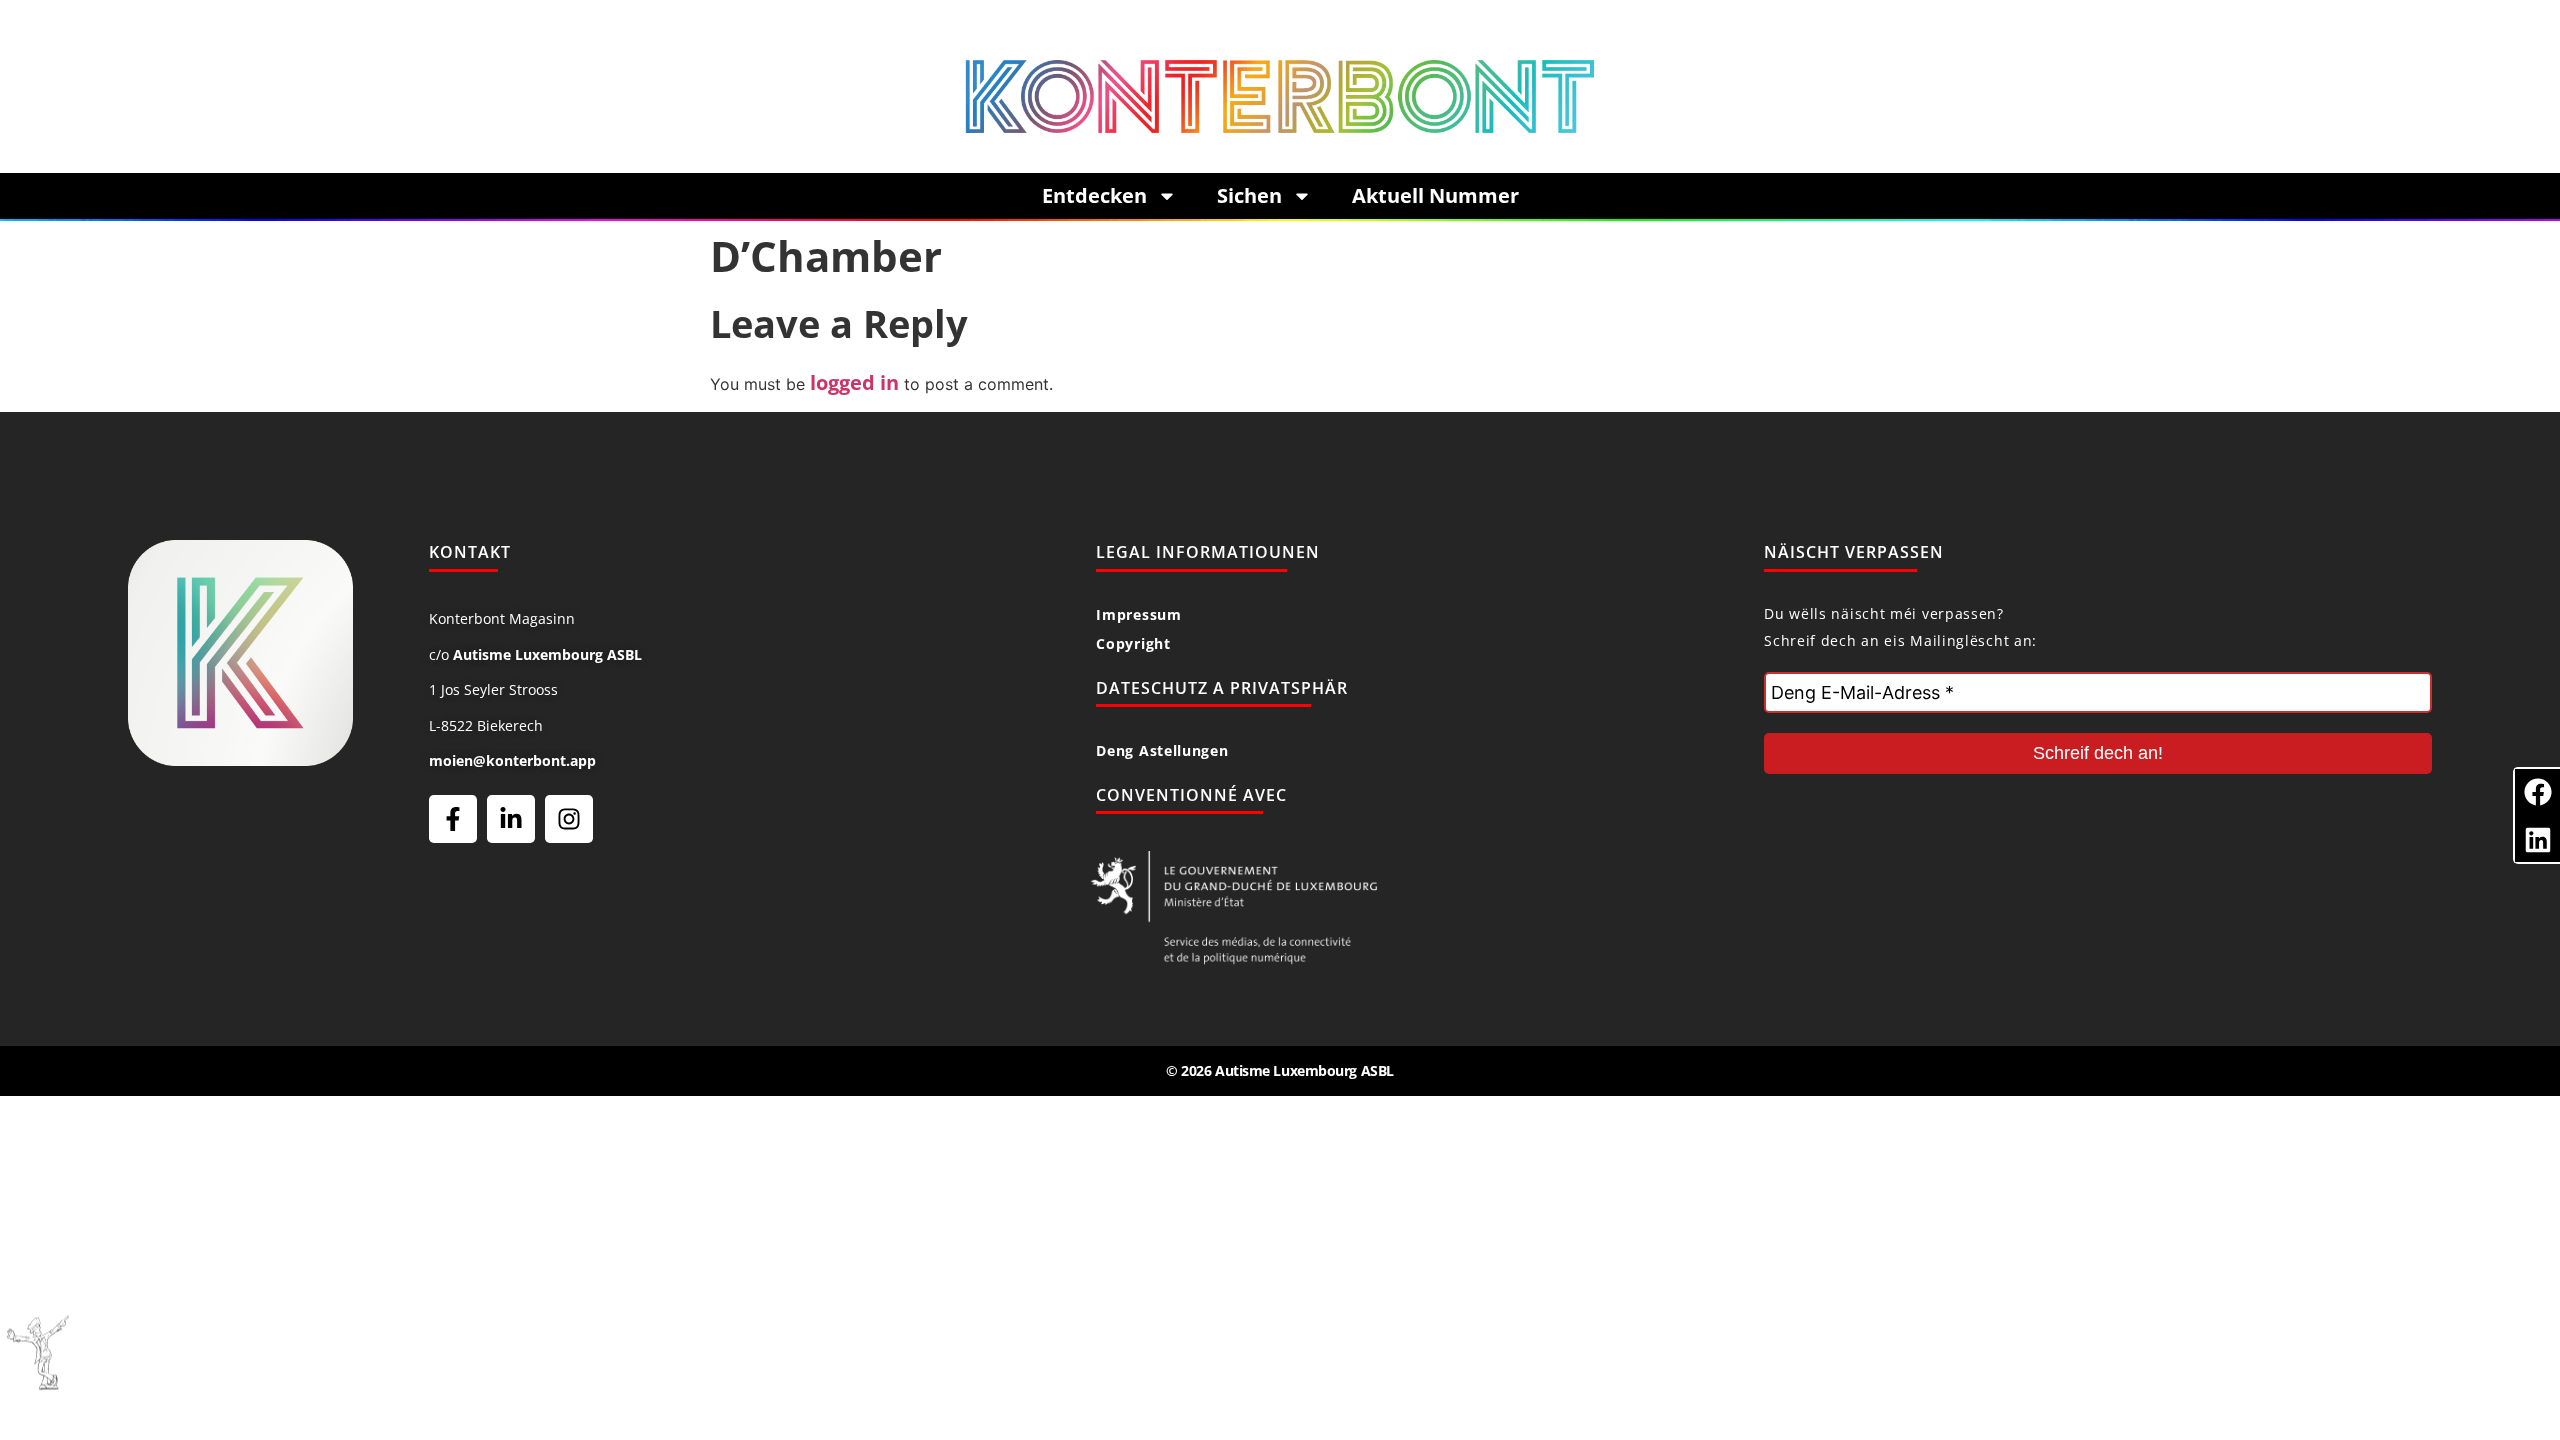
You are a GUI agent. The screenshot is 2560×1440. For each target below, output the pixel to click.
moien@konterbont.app (512, 760)
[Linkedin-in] (511, 819)
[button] (2537, 791)
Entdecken (1094, 195)
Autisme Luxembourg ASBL (547, 654)
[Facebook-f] (453, 819)
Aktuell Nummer (1435, 195)
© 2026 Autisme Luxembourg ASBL (1280, 1070)
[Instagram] (569, 819)
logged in (854, 382)
